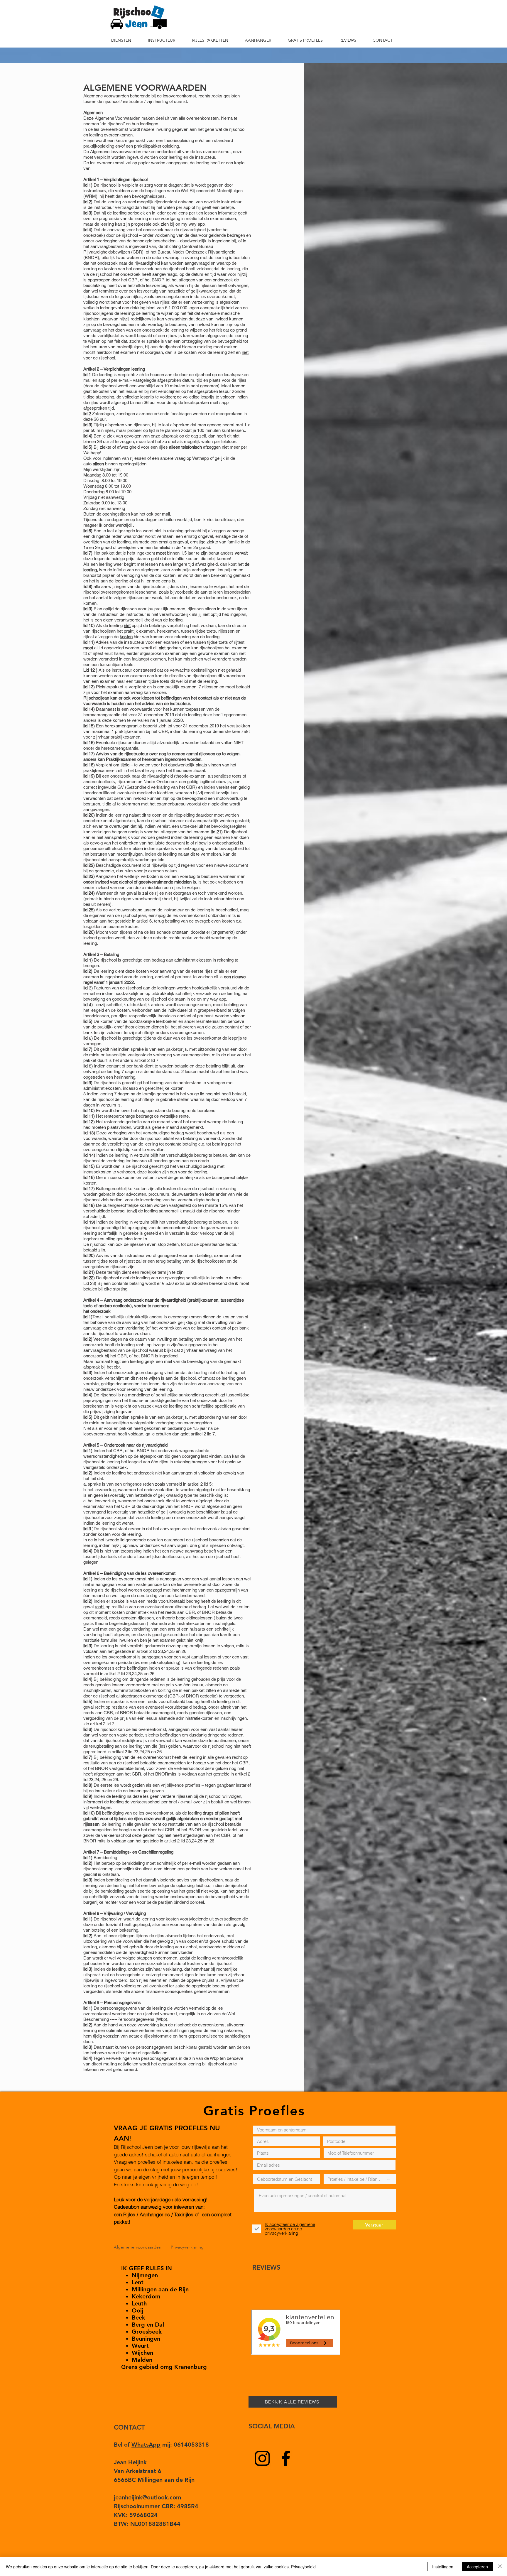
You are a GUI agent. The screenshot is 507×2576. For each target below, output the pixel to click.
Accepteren (477, 2567)
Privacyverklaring (187, 2247)
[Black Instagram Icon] (262, 2458)
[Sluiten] (500, 2567)
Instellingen (443, 2567)
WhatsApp (146, 2445)
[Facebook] (286, 2458)
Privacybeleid (303, 2567)
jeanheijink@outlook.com (138, 1869)
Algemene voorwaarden (138, 2247)
